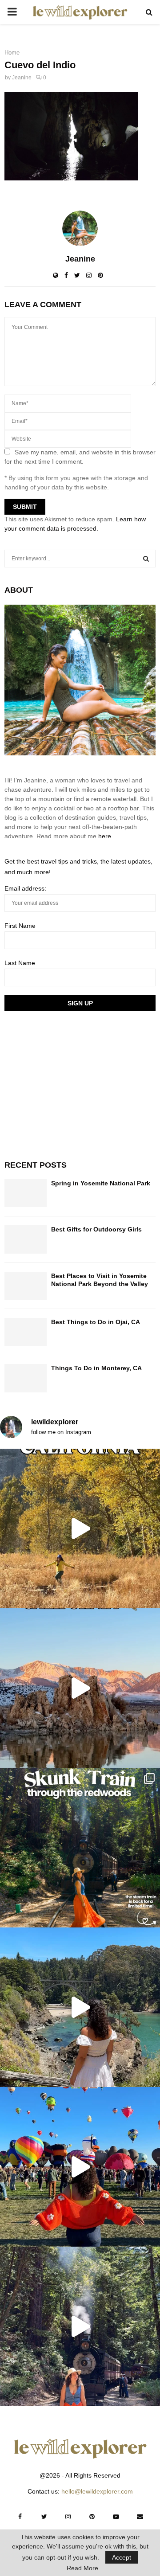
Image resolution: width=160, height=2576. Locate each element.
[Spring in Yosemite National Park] (26, 1193)
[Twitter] (44, 2517)
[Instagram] (68, 2517)
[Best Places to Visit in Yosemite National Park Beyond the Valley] (26, 1286)
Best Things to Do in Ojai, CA (96, 1322)
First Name (20, 926)
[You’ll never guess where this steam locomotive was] (80, 2326)
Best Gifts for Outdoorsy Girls (96, 1229)
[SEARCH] (146, 559)
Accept (122, 2557)
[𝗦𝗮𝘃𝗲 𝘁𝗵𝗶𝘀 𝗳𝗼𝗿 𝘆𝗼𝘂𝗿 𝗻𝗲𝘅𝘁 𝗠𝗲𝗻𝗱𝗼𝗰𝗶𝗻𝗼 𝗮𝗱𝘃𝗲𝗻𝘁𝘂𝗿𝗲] (80, 2007)
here (105, 836)
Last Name (20, 963)
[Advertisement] (71, 1084)
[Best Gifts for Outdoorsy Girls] (26, 1239)
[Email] (140, 2517)
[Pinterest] (92, 2517)
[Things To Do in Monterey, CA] (26, 1378)
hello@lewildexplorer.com (97, 2491)
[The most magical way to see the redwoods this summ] (80, 1848)
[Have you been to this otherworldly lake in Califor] (80, 1688)
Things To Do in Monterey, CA (96, 1368)
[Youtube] (116, 2517)
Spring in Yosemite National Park (101, 1183)
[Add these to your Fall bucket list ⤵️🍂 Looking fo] (80, 1528)
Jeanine (22, 78)
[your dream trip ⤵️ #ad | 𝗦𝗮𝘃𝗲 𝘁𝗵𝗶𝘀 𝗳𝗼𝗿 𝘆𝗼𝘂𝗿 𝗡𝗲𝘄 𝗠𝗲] (80, 2167)
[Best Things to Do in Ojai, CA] (26, 1332)
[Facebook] (20, 2517)
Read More (82, 2568)
